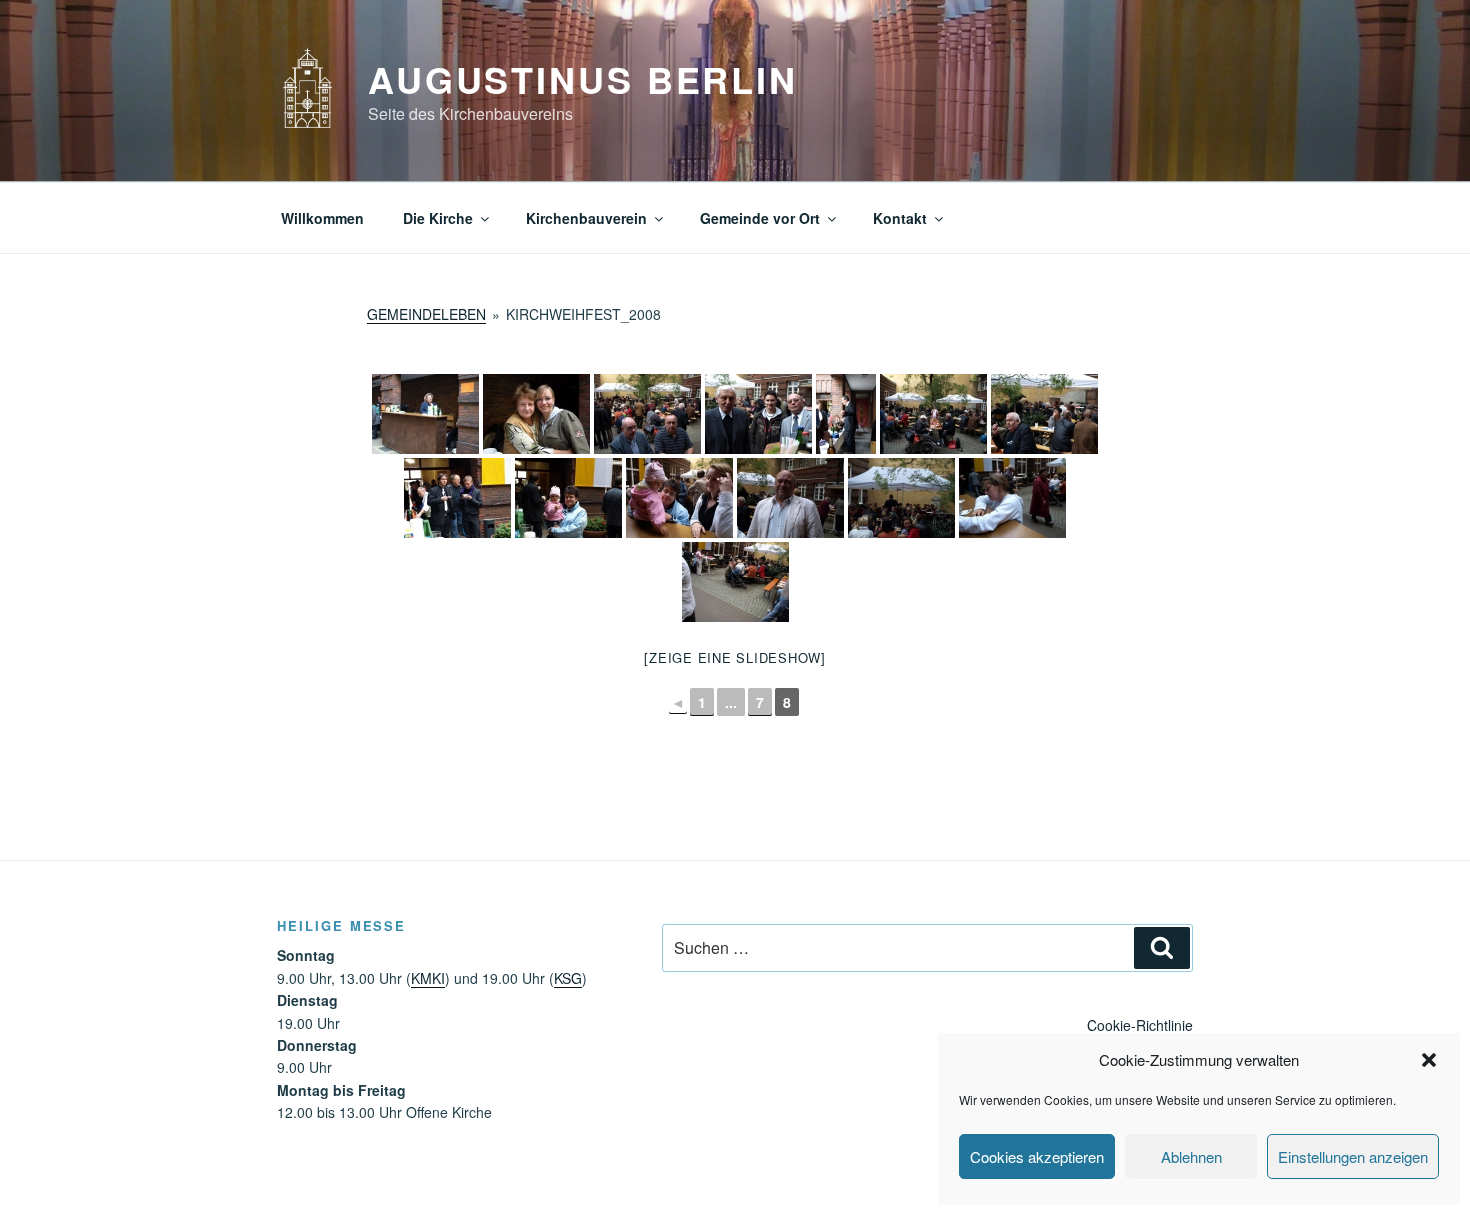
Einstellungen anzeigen (1353, 1156)
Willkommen (322, 218)
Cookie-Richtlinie (1140, 1025)
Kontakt (900, 218)
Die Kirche (438, 218)
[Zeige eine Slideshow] (735, 657)
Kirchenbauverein (586, 218)
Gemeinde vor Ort (760, 218)
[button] (1429, 1060)
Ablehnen (1191, 1156)
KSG (568, 978)
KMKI (428, 978)
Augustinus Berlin (583, 79)
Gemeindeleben (426, 314)
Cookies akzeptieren (1037, 1156)
